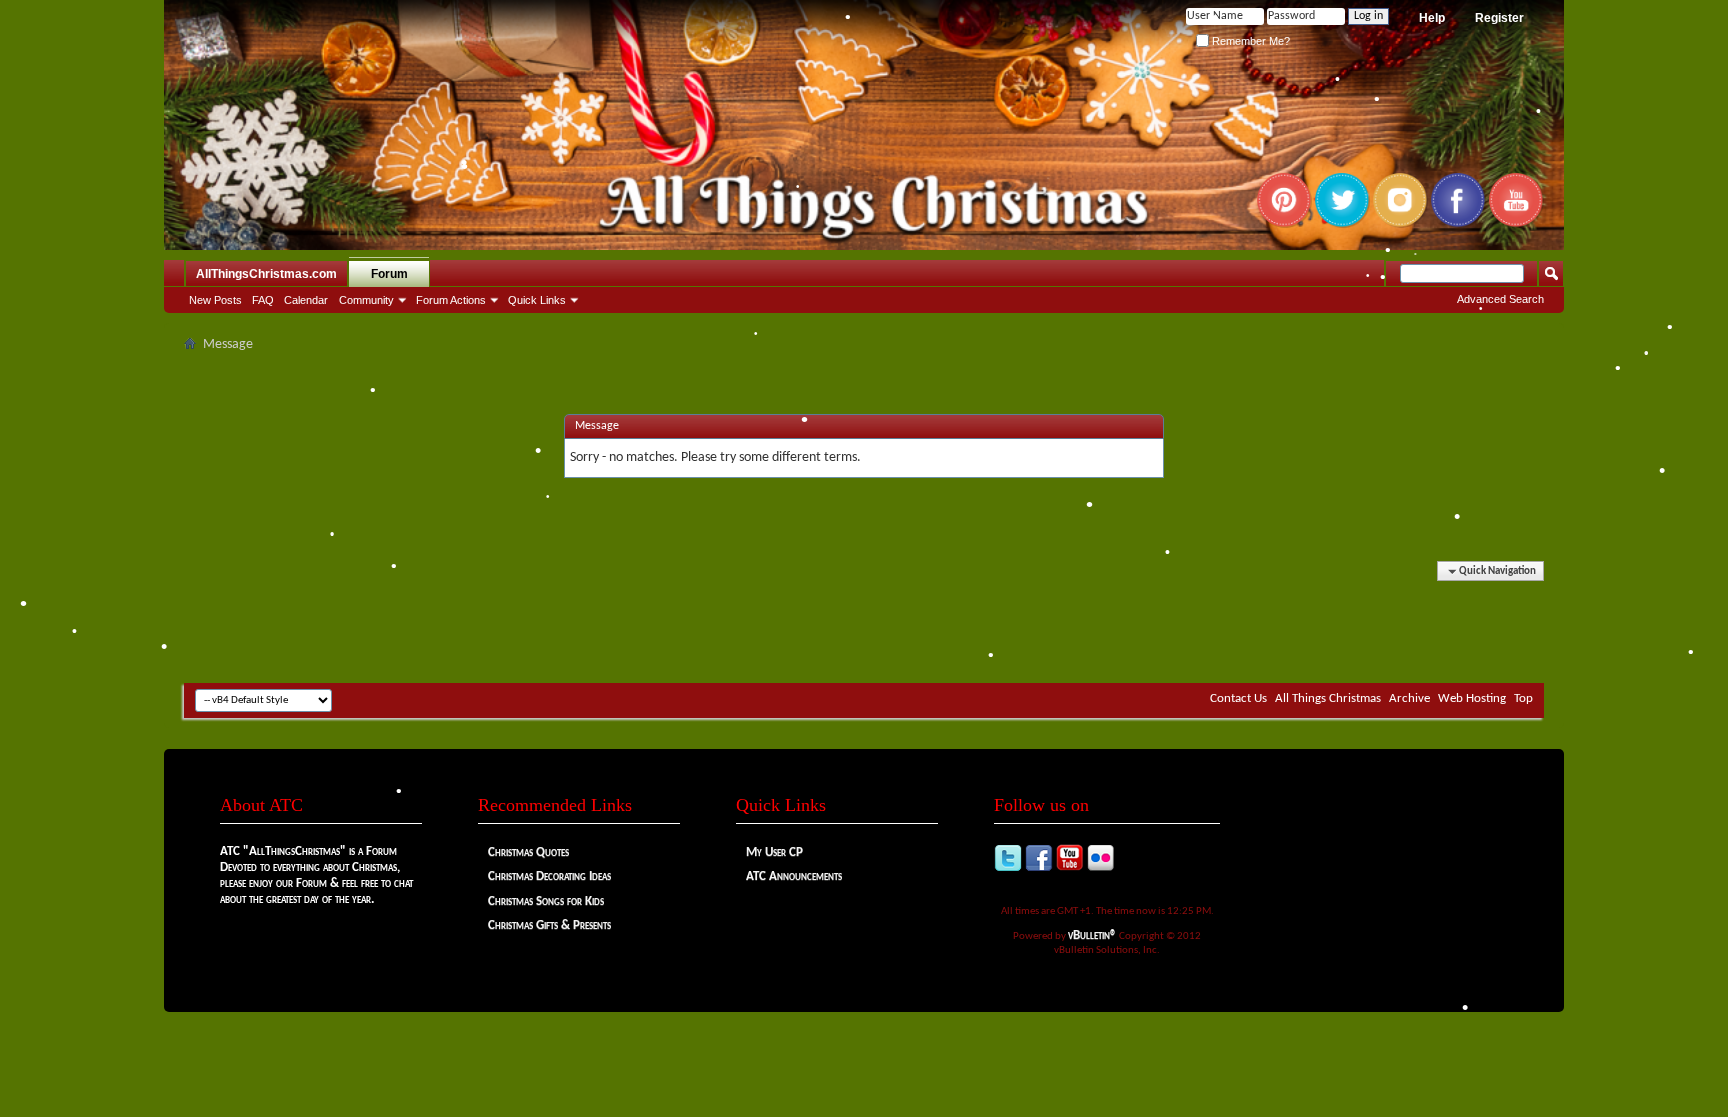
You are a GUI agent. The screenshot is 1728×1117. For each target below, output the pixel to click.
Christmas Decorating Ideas (549, 876)
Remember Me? (1249, 41)
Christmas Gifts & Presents (549, 925)
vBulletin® (1092, 935)
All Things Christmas (1328, 698)
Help (1432, 18)
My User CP (774, 852)
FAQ (263, 300)
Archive (1409, 698)
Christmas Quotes (528, 852)
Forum (389, 274)
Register (1499, 18)
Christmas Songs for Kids (546, 901)
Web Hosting (1472, 698)
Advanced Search (1500, 299)
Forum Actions (451, 300)
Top (1523, 698)
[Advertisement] (864, 623)
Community (366, 300)
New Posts (215, 300)
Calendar (306, 300)
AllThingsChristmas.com (266, 274)
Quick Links (537, 300)
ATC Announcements (794, 876)
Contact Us (1238, 698)
